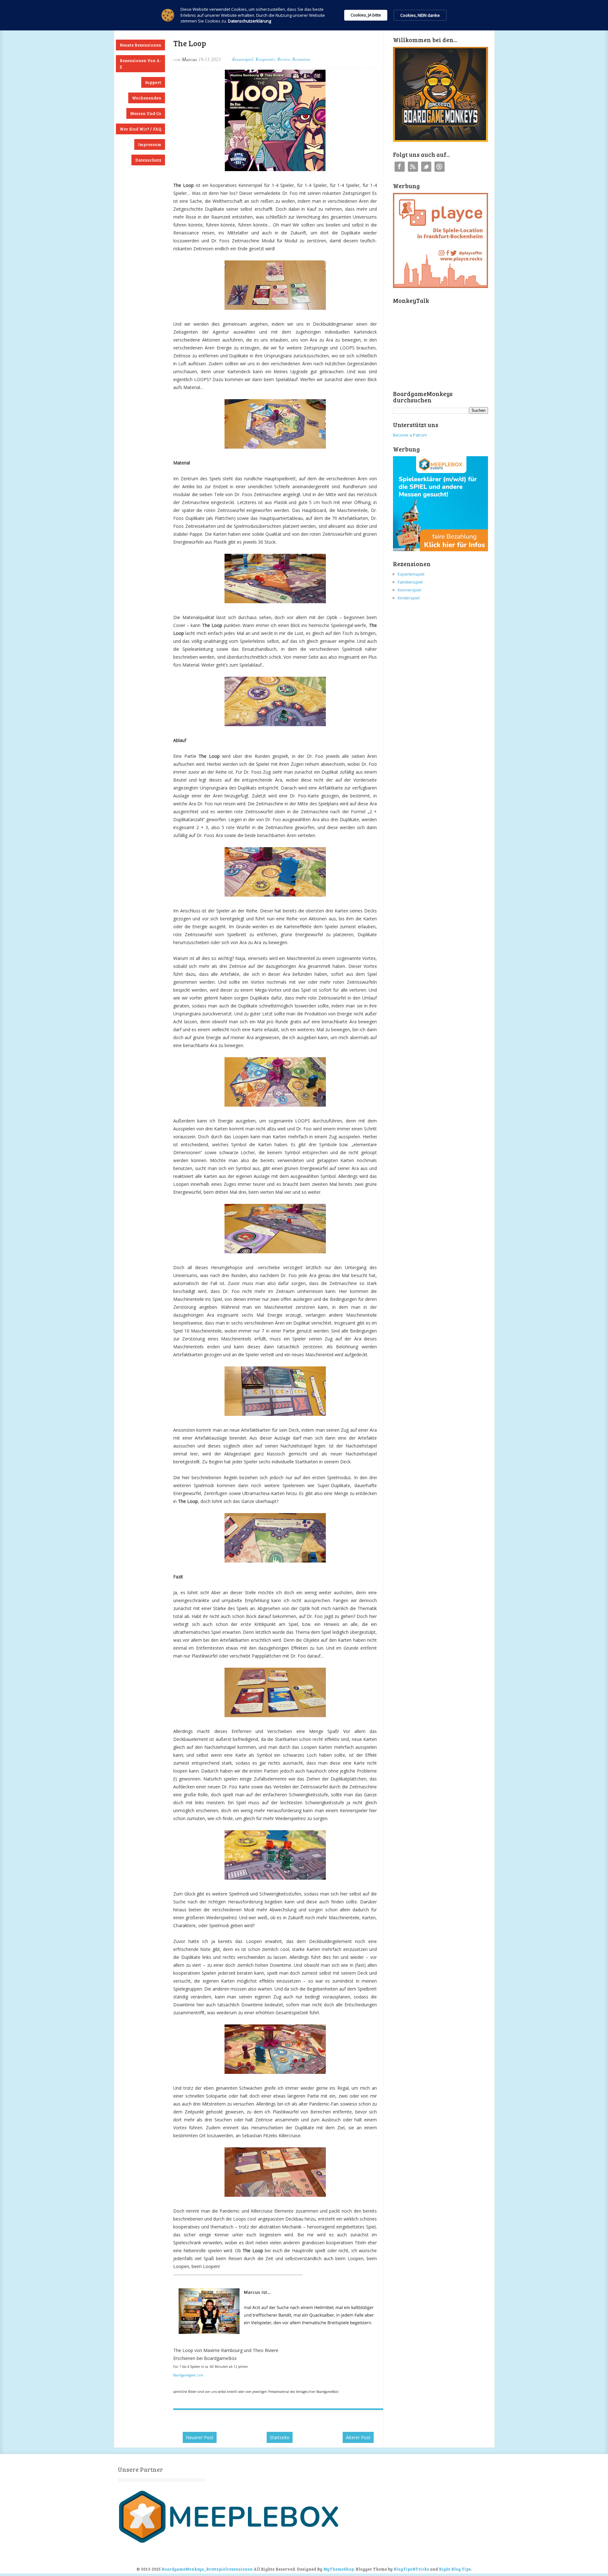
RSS (413, 167)
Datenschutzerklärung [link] (250, 21)
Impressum (150, 144)
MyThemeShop (339, 2569)
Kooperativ (265, 59)
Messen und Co (146, 113)
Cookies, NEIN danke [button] (420, 15)
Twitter (426, 167)
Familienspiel (410, 582)
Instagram (440, 167)
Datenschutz (148, 160)
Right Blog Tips (455, 2569)
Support (153, 82)
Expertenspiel (411, 574)
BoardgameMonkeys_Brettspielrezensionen (207, 2569)
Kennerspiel (243, 59)
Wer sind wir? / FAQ (140, 129)
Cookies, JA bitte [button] (366, 15)
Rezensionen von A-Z (140, 64)
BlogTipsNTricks (411, 2569)
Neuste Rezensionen (140, 45)
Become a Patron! (410, 435)
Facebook (400, 167)
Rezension (301, 59)
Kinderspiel (409, 598)
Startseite (280, 2437)
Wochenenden (147, 98)
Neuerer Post (200, 2437)
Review (284, 59)
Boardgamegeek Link (188, 2375)
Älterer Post (358, 2437)
